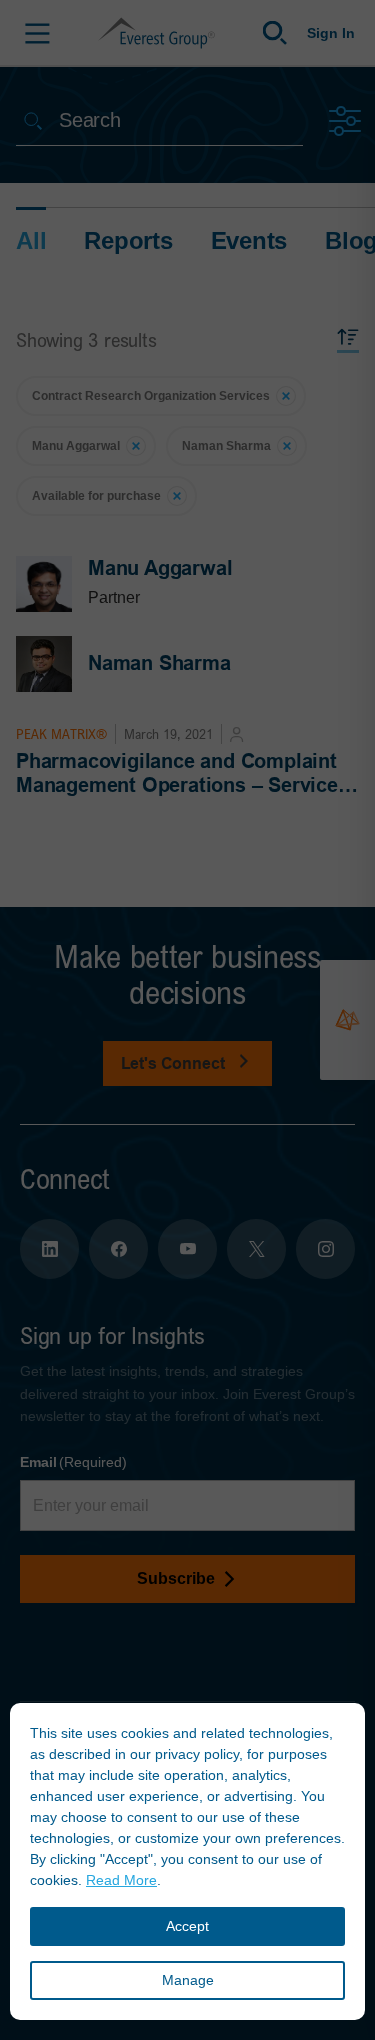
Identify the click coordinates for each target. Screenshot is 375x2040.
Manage (188, 1980)
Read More (121, 1880)
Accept (187, 1926)
